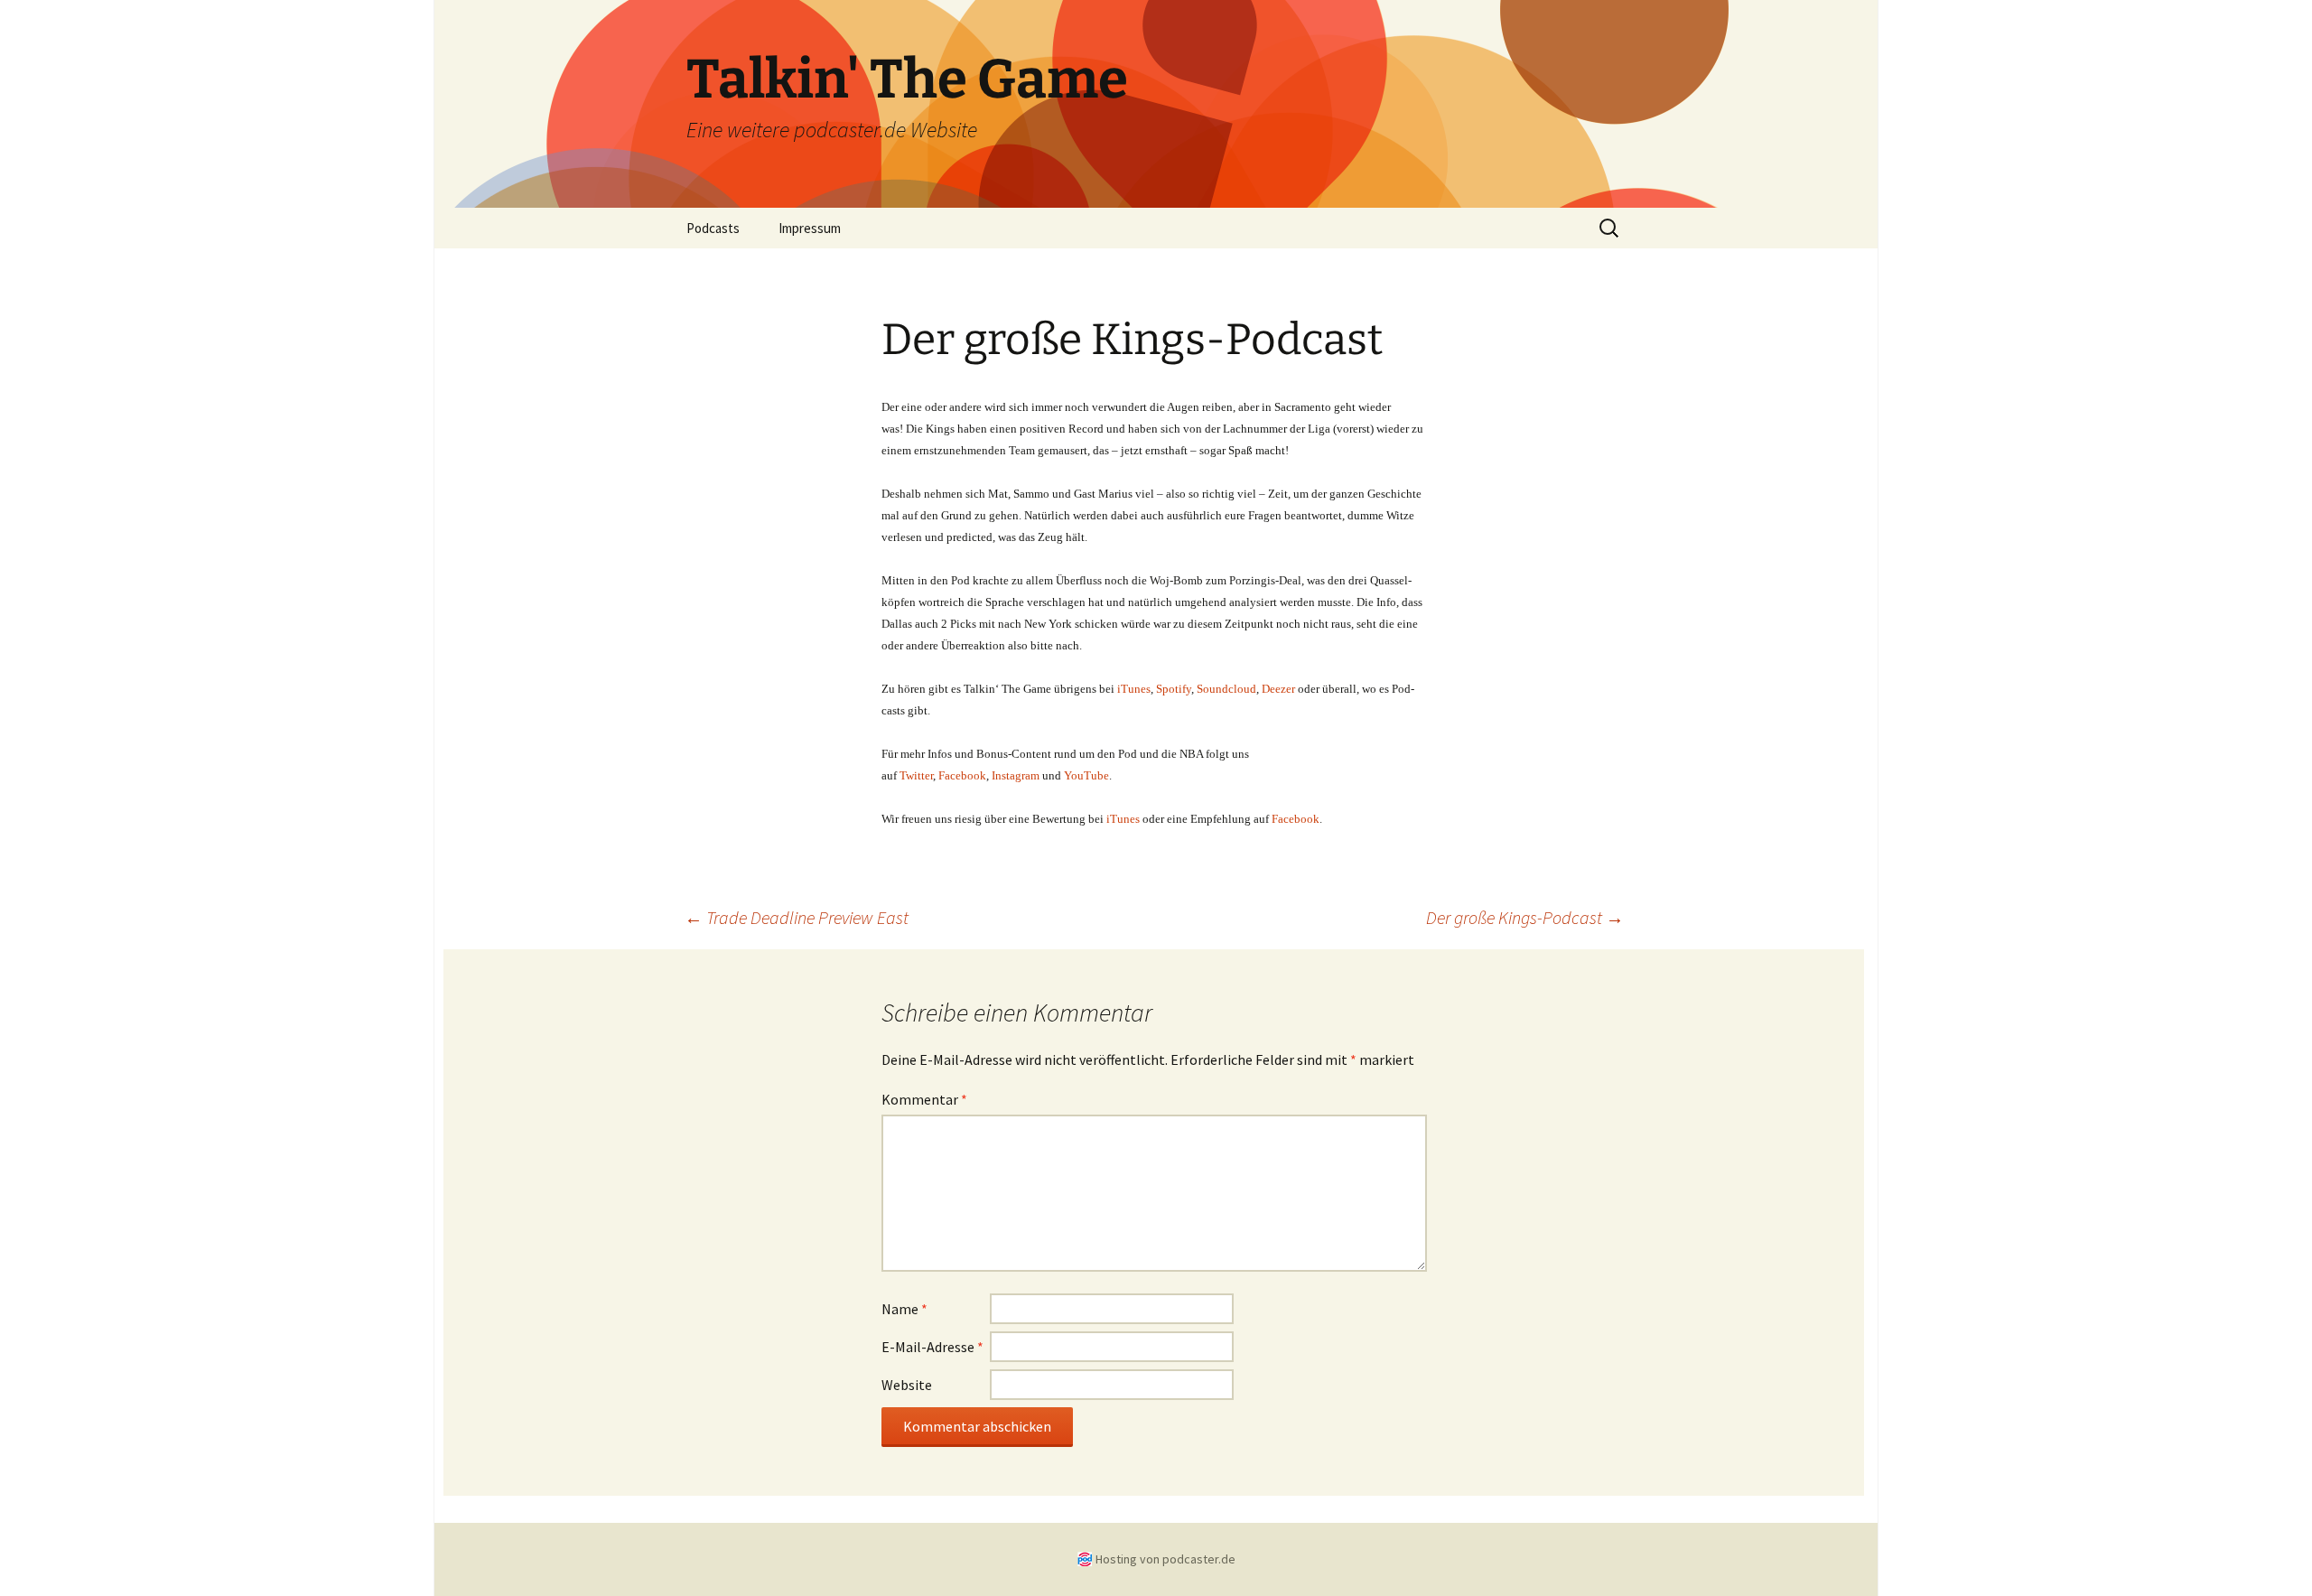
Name (904, 1309)
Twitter (916, 775)
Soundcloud (1226, 689)
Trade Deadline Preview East (797, 917)
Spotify (1174, 689)
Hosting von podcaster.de (1165, 1559)
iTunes (1123, 819)
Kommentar (924, 1099)
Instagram (1016, 775)
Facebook (962, 775)
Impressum (810, 228)
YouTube (1086, 775)
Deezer (1278, 689)
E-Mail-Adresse (932, 1347)
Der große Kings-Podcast (1525, 917)
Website (907, 1385)
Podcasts (713, 228)
